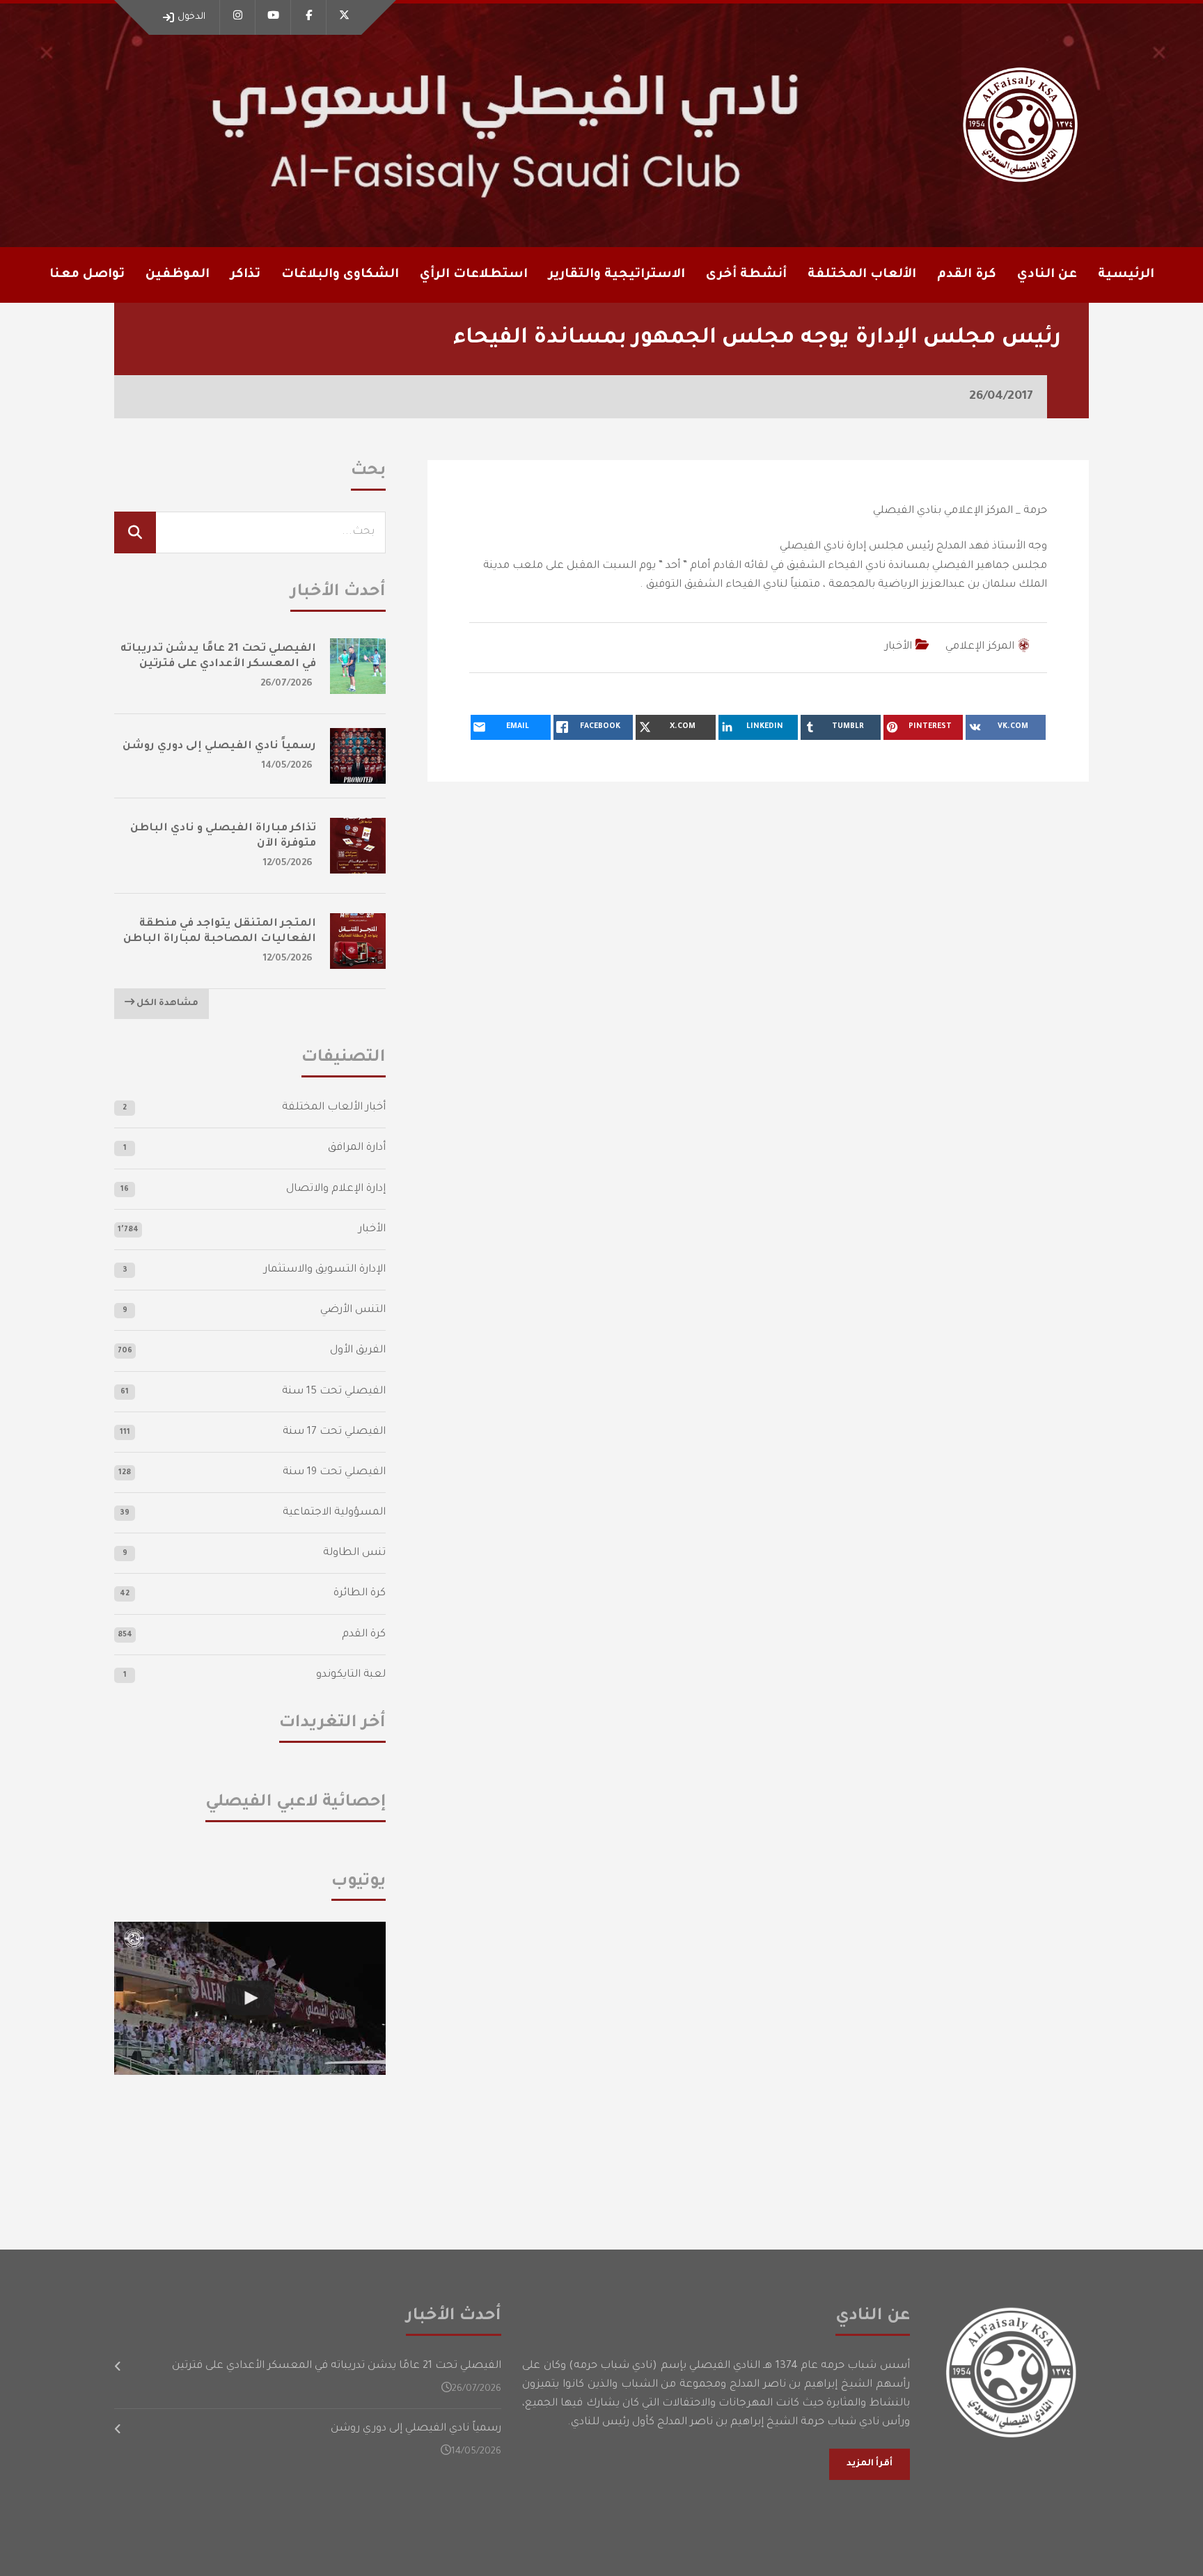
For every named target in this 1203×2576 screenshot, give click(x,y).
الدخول (191, 17)
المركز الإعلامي (980, 647)
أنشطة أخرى (746, 275)
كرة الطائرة (360, 1594)
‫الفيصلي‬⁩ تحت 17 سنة (334, 1432)
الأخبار (898, 647)
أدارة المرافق (357, 1148)
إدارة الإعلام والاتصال (336, 1189)
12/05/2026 (288, 863)
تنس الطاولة (354, 1553)
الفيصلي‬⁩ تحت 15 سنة (334, 1392)
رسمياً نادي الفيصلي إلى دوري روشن (219, 746)
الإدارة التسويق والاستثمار (325, 1270)
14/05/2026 (287, 766)
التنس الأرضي (353, 1310)
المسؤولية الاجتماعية (334, 1513)
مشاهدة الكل (166, 1004)
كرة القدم (364, 1635)
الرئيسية (1126, 275)
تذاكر (245, 275)
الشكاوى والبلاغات (340, 275)
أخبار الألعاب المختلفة (334, 1108)
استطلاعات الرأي (474, 275)
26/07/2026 (286, 684)
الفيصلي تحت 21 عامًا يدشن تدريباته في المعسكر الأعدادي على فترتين (337, 2366)
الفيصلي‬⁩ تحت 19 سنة (334, 1472)
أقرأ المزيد (870, 2464)
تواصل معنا (87, 275)
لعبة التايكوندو (351, 1675)
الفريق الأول (358, 1351)
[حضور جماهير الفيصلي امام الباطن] (250, 1998)
